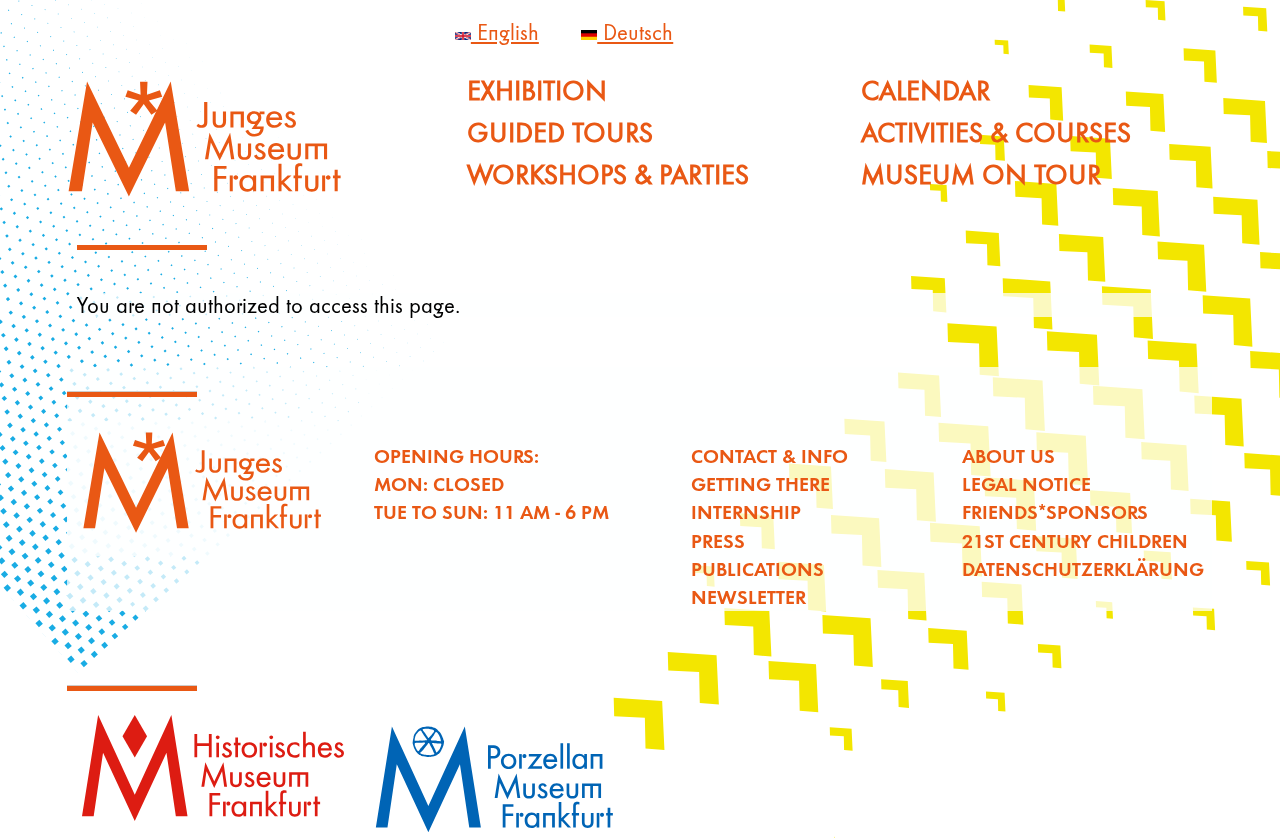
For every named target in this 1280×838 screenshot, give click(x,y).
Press (718, 540)
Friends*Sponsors (1055, 511)
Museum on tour (981, 174)
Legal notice (1026, 483)
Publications (757, 568)
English (505, 32)
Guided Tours (560, 132)
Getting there (760, 483)
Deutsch (635, 32)
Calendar (925, 90)
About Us (1008, 455)
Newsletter (748, 596)
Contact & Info (769, 455)
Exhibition (537, 90)
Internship (746, 511)
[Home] (217, 147)
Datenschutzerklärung (1083, 568)
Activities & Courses (996, 132)
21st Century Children (1075, 540)
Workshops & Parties (608, 174)
